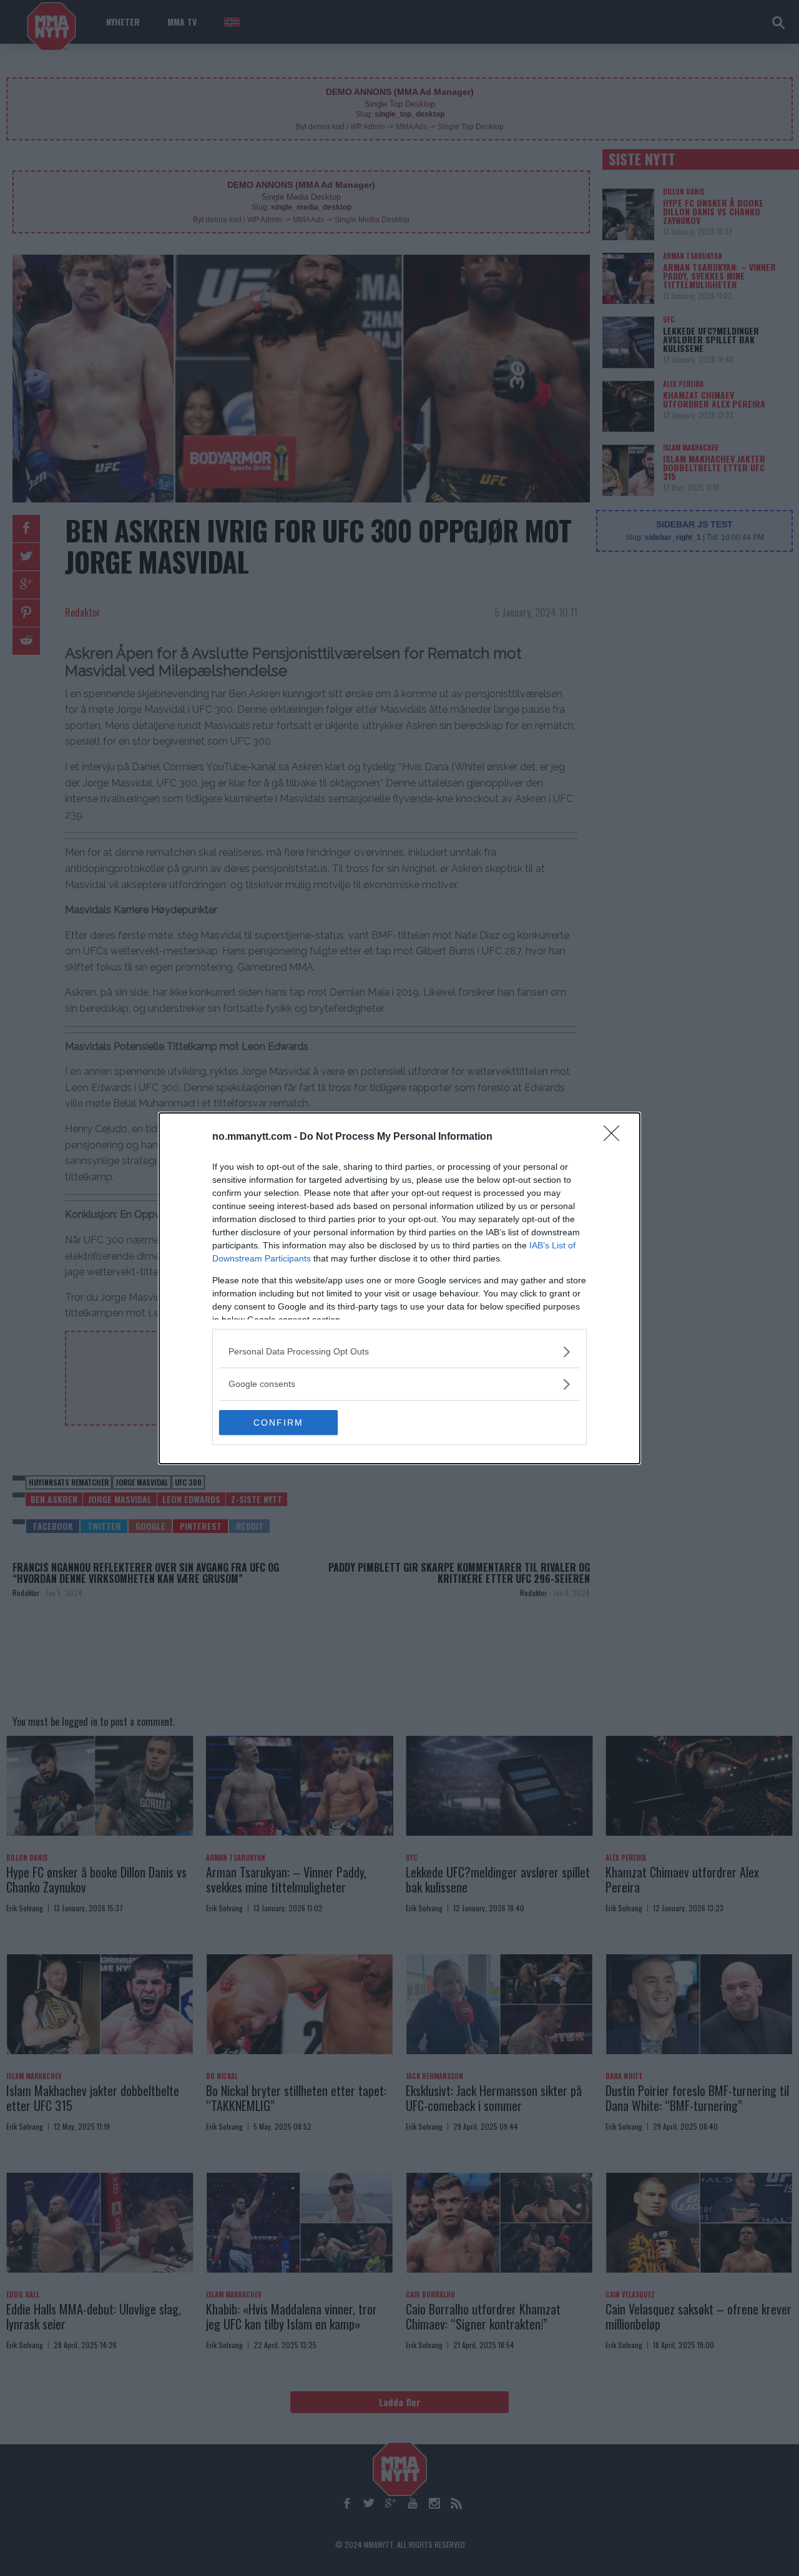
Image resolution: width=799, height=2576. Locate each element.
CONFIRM (278, 1423)
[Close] (615, 1137)
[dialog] (399, 1288)
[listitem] (399, 1352)
